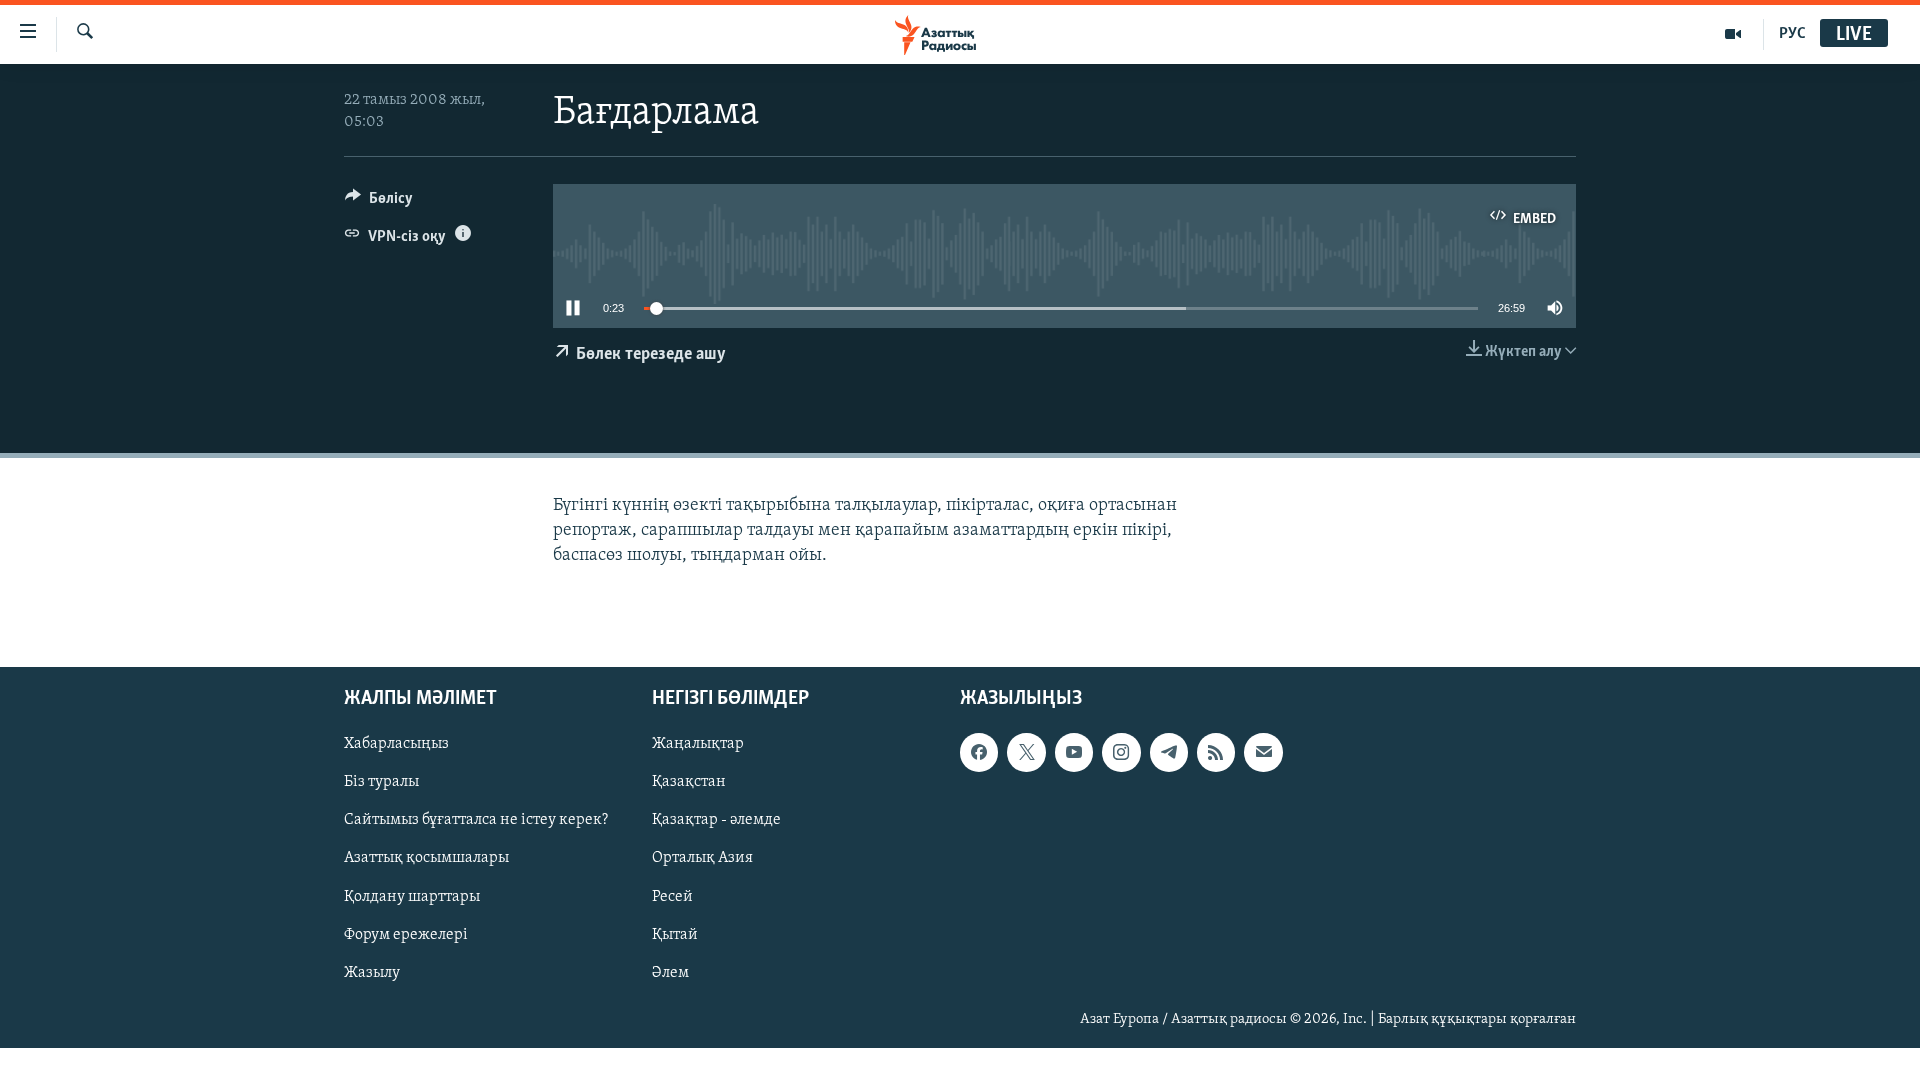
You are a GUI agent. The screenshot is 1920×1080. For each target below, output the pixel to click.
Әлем (670, 973)
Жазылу (372, 973)
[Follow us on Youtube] (1074, 752)
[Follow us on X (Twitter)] (1026, 752)
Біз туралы (381, 782)
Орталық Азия (702, 859)
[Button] (379, 203)
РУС (1792, 34)
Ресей (672, 897)
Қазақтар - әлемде (716, 821)
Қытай (675, 935)
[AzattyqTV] (1733, 34)
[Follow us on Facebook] (979, 752)
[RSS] (1216, 752)
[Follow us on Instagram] (1121, 752)
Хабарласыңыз (396, 744)
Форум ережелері (406, 935)
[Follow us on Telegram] (1169, 752)
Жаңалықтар (698, 744)
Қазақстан (689, 782)
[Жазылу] (1263, 752)
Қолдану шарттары (412, 897)
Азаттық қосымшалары (426, 859)
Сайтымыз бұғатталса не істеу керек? (476, 821)
